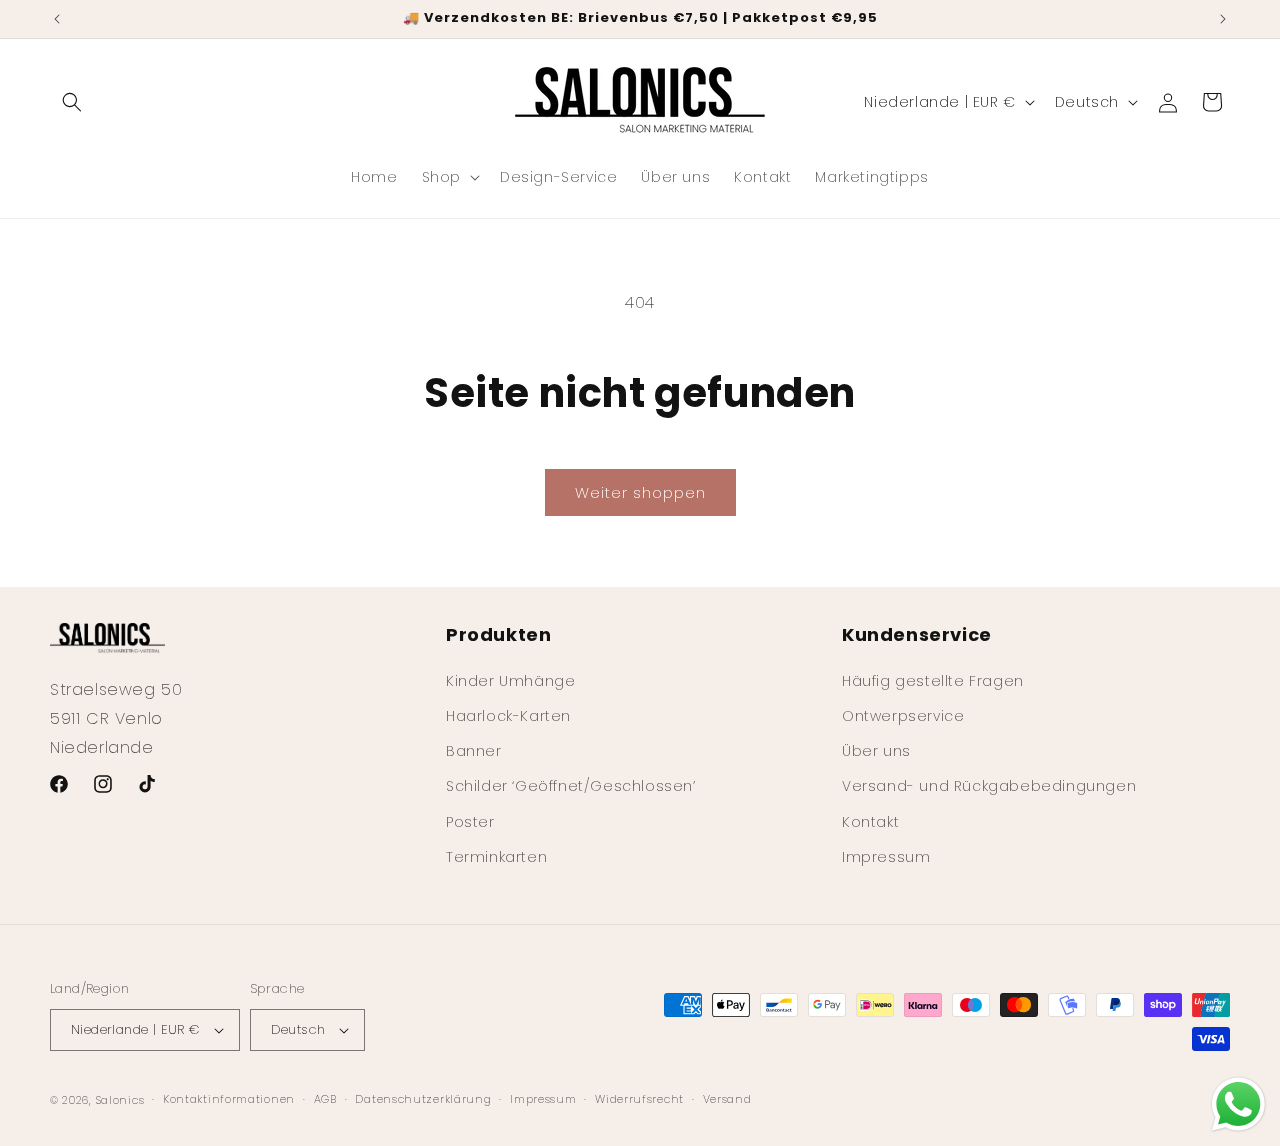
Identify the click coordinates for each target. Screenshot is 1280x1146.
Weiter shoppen (640, 492)
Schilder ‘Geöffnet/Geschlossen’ (571, 786)
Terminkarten (496, 856)
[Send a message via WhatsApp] (1238, 1104)
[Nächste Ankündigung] (1223, 19)
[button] (72, 102)
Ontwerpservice (903, 715)
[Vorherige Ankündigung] (57, 19)
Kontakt (870, 821)
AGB (325, 1099)
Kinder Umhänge (510, 680)
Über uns (876, 750)
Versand (727, 1099)
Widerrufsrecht (639, 1099)
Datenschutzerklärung (423, 1099)
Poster (470, 821)
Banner (474, 750)
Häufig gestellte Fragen (933, 680)
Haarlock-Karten (508, 715)
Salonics (120, 1100)
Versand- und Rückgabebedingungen (989, 786)
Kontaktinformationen (229, 1099)
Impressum (886, 856)
